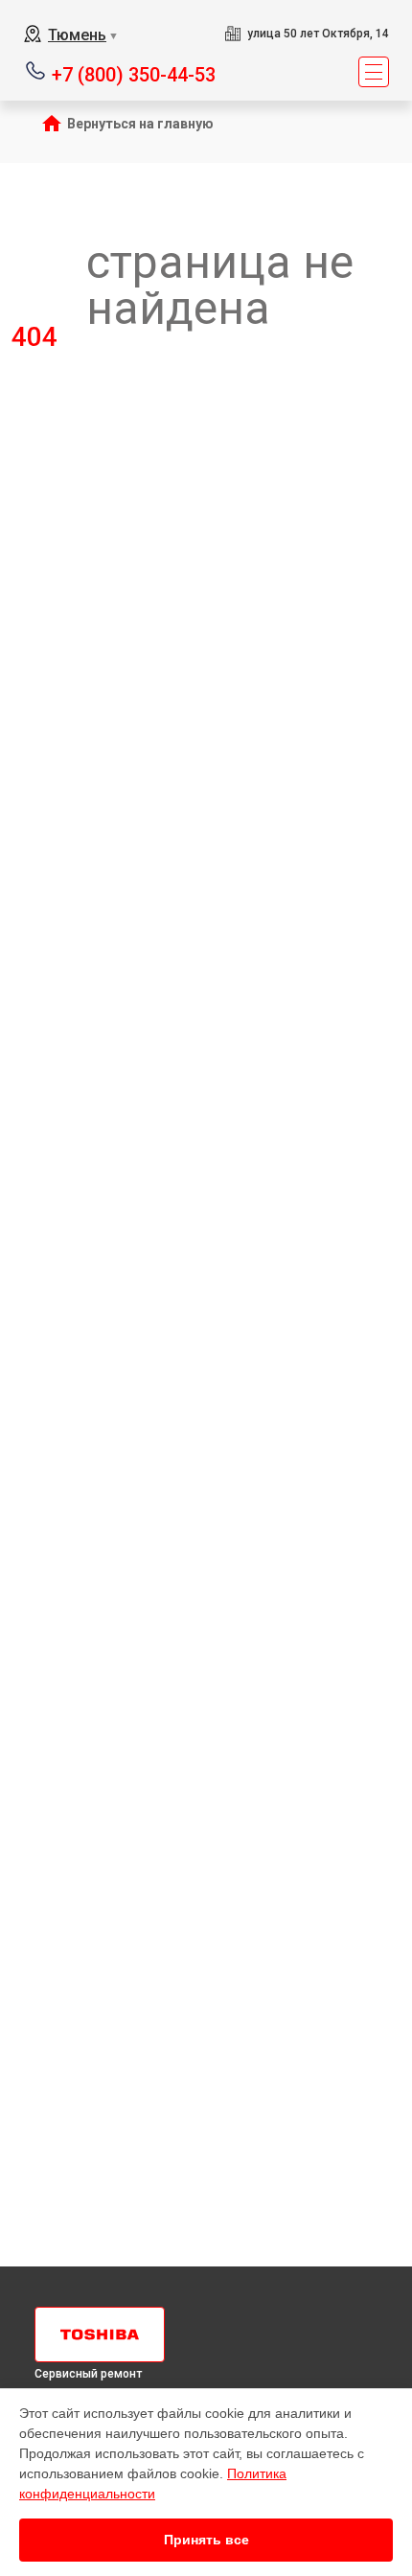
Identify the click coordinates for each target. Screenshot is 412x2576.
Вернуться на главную (140, 124)
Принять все (206, 2540)
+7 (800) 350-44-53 (134, 73)
